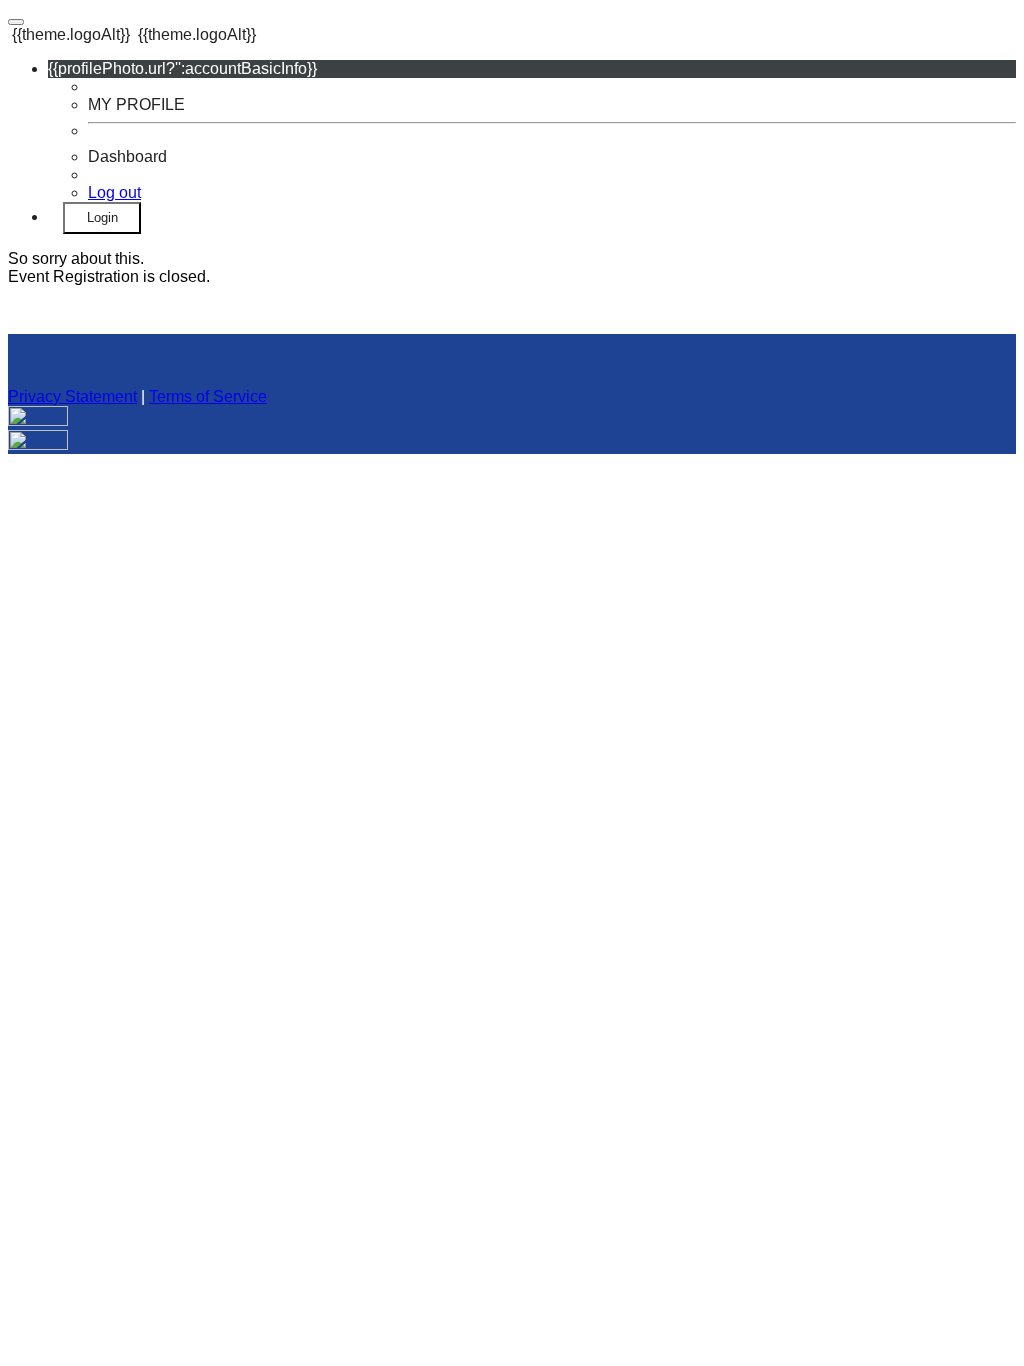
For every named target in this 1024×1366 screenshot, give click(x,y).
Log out (114, 192)
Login (102, 217)
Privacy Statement (72, 396)
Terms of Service (208, 396)
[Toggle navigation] (16, 22)
